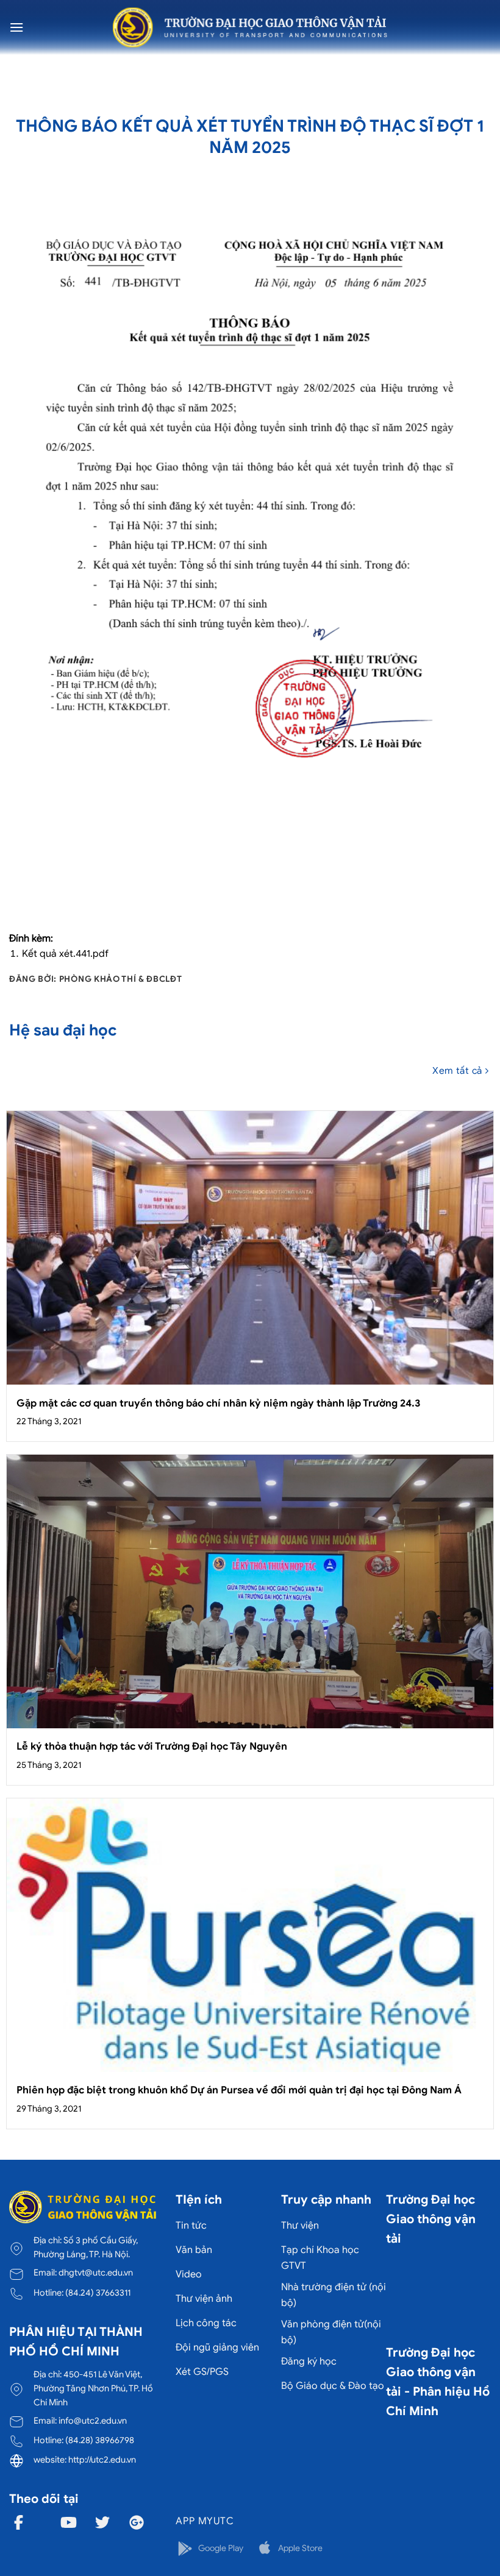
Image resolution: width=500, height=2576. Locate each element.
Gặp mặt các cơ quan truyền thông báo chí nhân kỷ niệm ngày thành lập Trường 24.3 (218, 1403)
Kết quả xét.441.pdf (65, 954)
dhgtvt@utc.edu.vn (96, 2273)
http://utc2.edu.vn (102, 2460)
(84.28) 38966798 (100, 2440)
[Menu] (16, 27)
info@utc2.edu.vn (93, 2421)
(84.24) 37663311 (98, 2293)
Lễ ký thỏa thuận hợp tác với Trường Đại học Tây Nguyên (152, 1746)
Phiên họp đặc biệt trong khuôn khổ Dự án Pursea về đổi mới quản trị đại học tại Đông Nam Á (239, 2090)
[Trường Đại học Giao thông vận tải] (250, 27)
